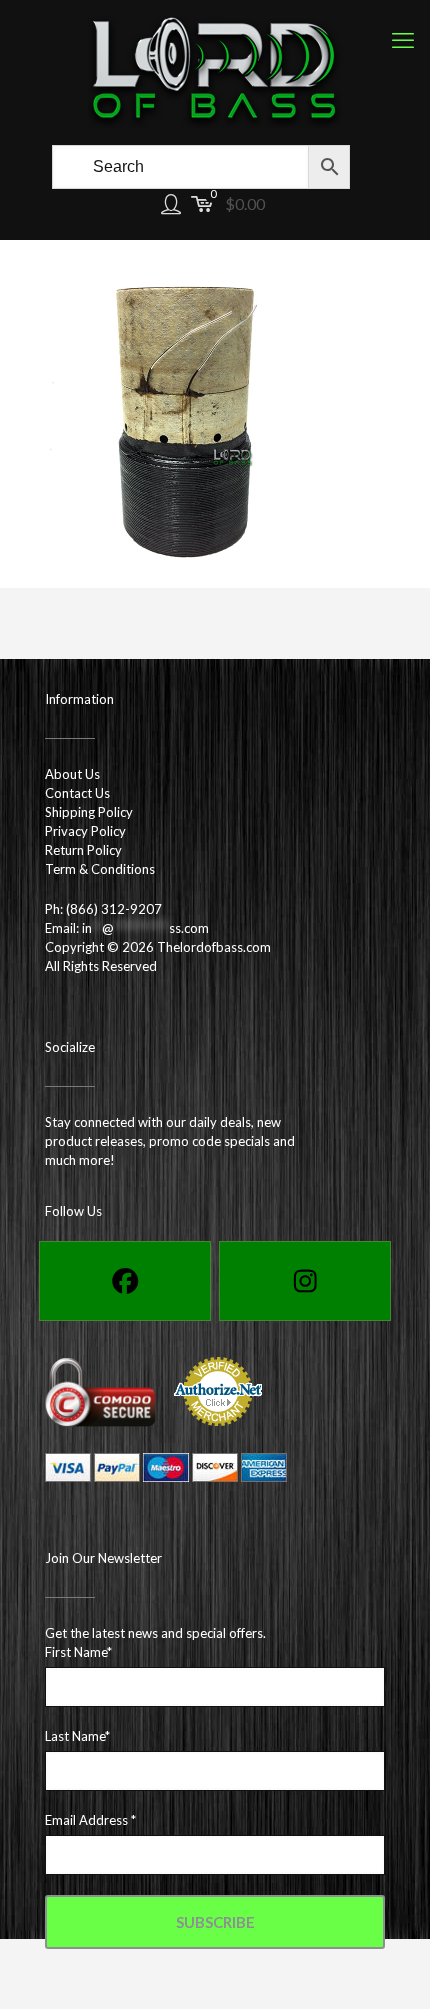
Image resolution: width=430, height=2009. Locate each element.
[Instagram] (305, 1281)
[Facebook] (125, 1281)
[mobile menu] (403, 40)
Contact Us (77, 793)
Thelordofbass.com (214, 947)
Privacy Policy (85, 831)
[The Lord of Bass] (215, 70)
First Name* (78, 1652)
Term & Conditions (100, 869)
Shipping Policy (89, 812)
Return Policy (83, 850)
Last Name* (77, 1736)
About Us (72, 774)
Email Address (90, 1820)
